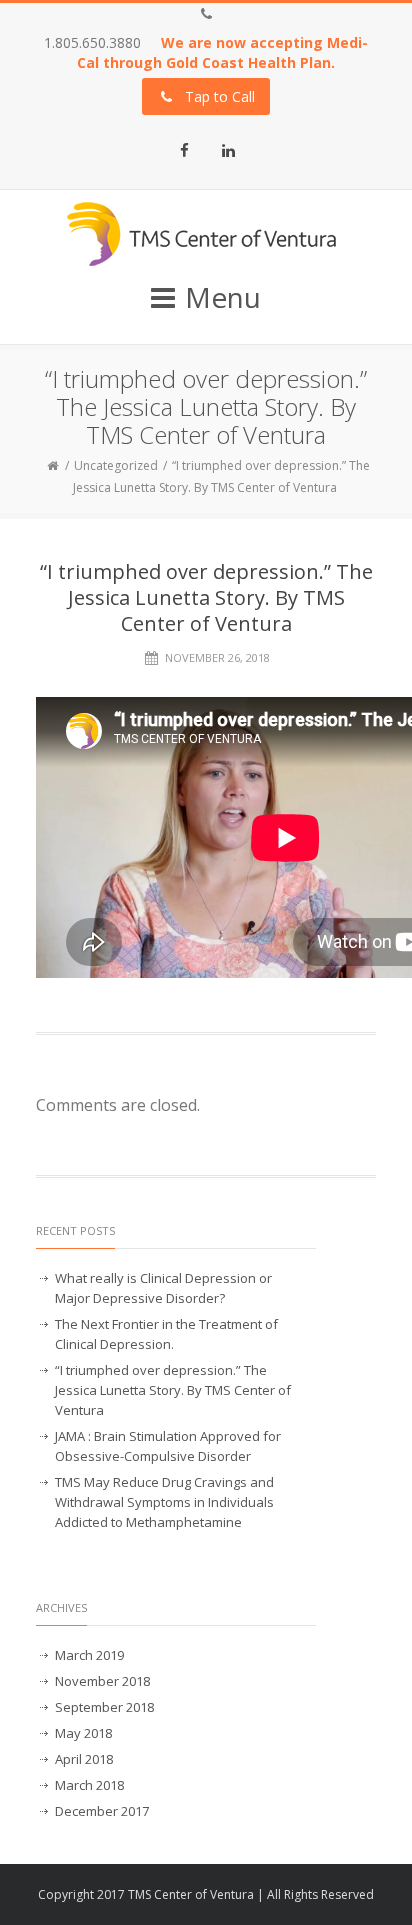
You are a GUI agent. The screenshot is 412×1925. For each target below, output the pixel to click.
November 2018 (102, 1681)
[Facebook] (184, 150)
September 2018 (104, 1707)
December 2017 (102, 1811)
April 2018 (84, 1759)
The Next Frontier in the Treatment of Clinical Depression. (166, 1334)
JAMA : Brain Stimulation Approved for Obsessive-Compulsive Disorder (168, 1446)
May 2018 (83, 1733)
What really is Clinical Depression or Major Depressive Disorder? (163, 1288)
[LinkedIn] (228, 150)
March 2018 (89, 1785)
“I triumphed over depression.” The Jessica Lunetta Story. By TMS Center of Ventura (173, 1390)
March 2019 (89, 1655)
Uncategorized (116, 465)
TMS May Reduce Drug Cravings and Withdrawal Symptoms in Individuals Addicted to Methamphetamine (164, 1502)
